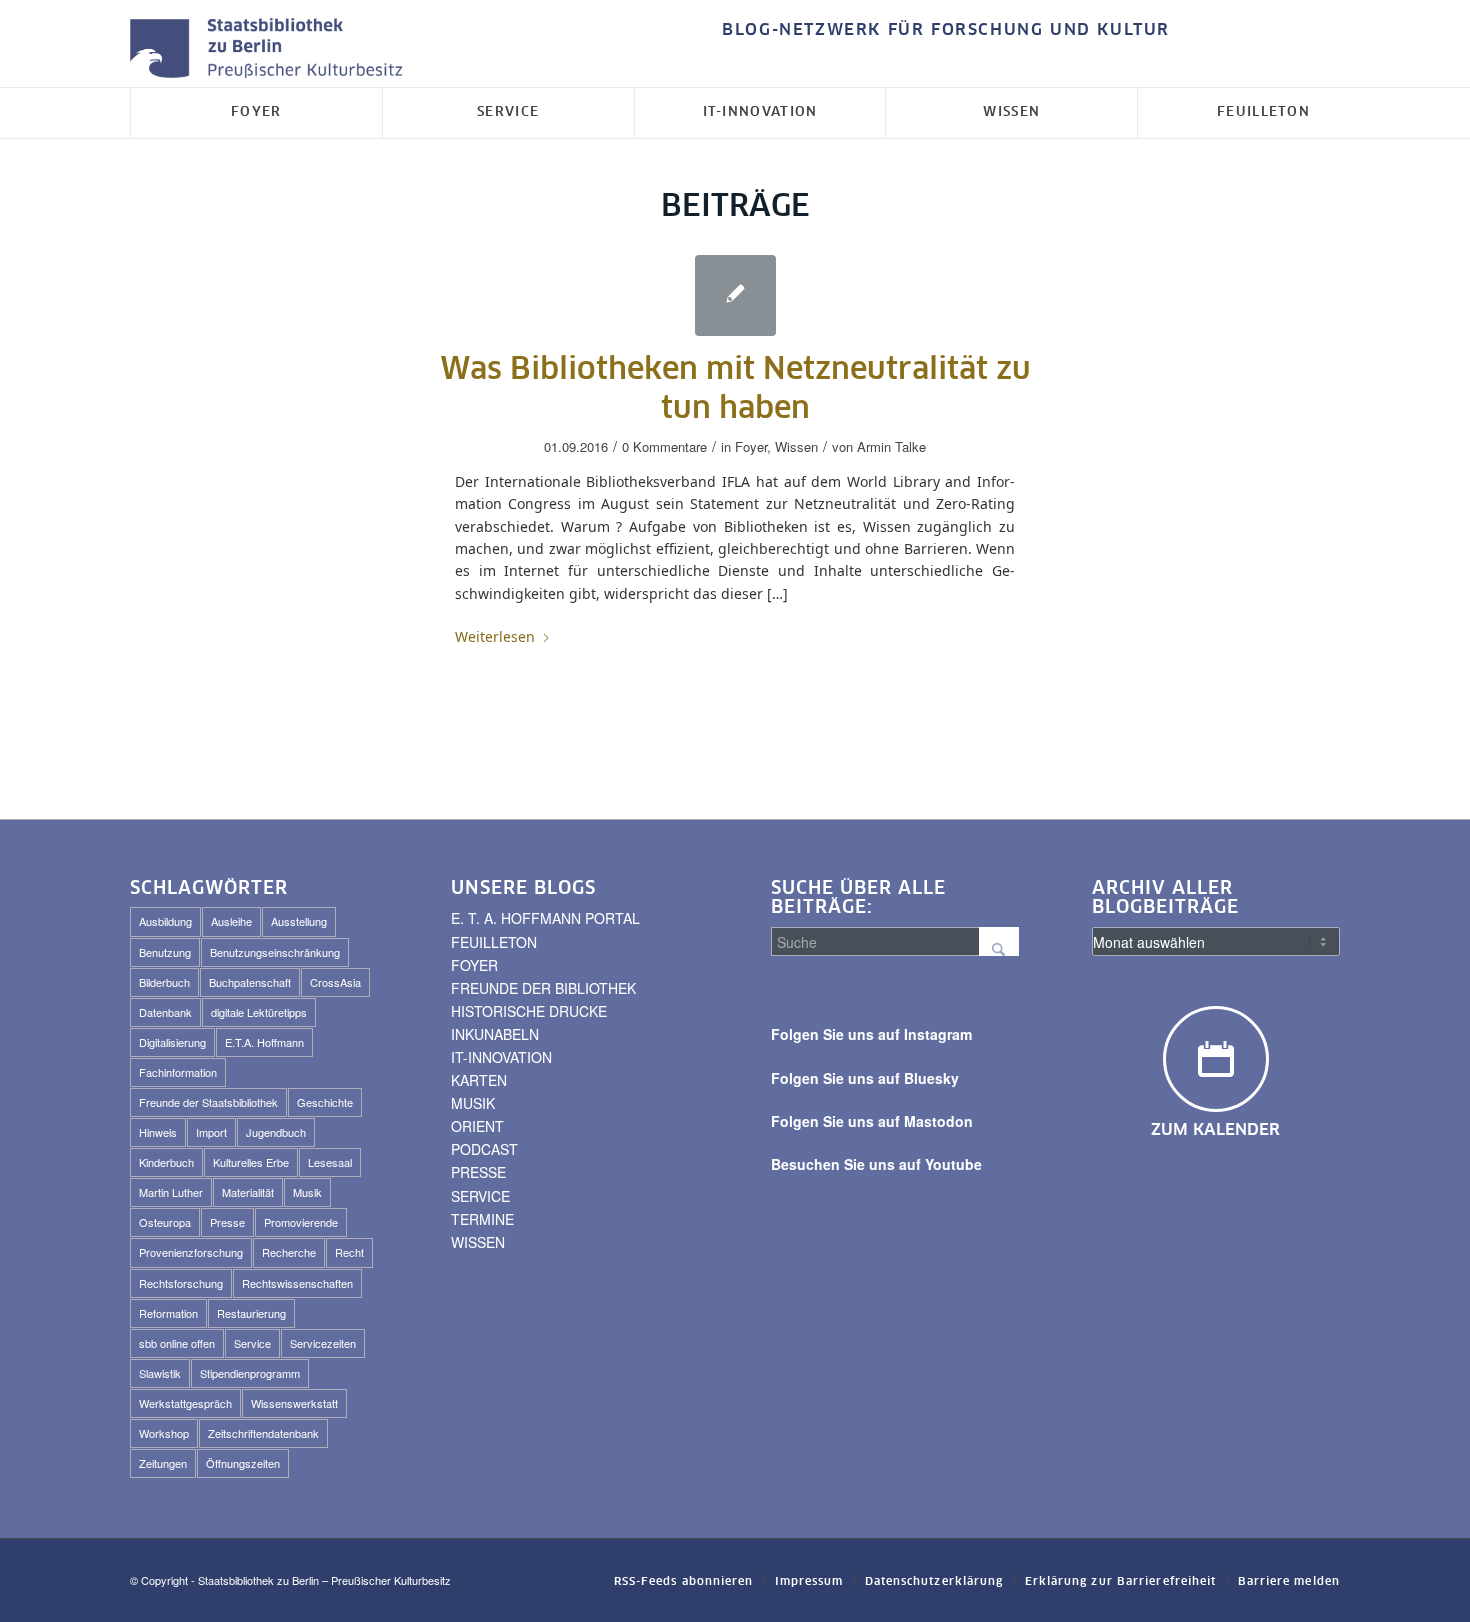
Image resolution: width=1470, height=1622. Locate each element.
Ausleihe (231, 921)
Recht (349, 1252)
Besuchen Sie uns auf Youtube (876, 1164)
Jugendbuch (276, 1132)
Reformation (168, 1313)
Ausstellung (299, 921)
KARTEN (479, 1080)
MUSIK (473, 1103)
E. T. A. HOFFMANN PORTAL (545, 918)
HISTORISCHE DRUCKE (529, 1011)
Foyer (751, 446)
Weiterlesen (495, 636)
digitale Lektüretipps (259, 1012)
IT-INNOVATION (501, 1057)
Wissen (796, 446)
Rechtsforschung (181, 1283)
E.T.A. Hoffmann (264, 1042)
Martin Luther (171, 1192)
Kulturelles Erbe (251, 1162)
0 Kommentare (664, 446)
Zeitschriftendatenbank (263, 1433)
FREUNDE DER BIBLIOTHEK (543, 988)
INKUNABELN (495, 1034)
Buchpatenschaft (250, 982)
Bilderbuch (164, 982)
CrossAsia (335, 982)
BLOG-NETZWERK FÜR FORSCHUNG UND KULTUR (946, 30)
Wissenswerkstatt (294, 1403)
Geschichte (325, 1102)
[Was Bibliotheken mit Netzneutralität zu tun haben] (735, 295)
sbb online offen (177, 1343)
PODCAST (484, 1149)
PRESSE (478, 1172)
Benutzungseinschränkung (275, 952)
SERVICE (480, 1196)
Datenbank (165, 1012)
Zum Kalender (1215, 1130)
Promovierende (301, 1222)
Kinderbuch (166, 1162)
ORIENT (477, 1126)
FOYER (474, 965)
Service (252, 1343)
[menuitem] (941, 30)
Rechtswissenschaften (297, 1283)
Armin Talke (891, 446)
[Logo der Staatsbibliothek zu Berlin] (271, 49)
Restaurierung (251, 1313)
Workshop (164, 1433)
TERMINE (482, 1219)
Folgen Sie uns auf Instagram (871, 1034)
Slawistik (160, 1373)
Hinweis (158, 1132)
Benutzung (165, 952)
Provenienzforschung (191, 1252)
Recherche (289, 1252)
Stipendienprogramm (250, 1373)
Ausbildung (165, 921)
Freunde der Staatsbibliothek (208, 1102)
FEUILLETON (494, 942)
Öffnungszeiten (243, 1463)
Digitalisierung (172, 1042)
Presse (227, 1222)
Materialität (248, 1192)
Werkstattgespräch (185, 1403)
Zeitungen (163, 1463)
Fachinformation (178, 1072)
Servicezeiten (323, 1343)
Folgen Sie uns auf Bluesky (865, 1078)
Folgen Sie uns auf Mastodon (872, 1121)
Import (211, 1132)
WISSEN (478, 1242)
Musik (307, 1192)
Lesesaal (330, 1162)
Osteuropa (165, 1222)
